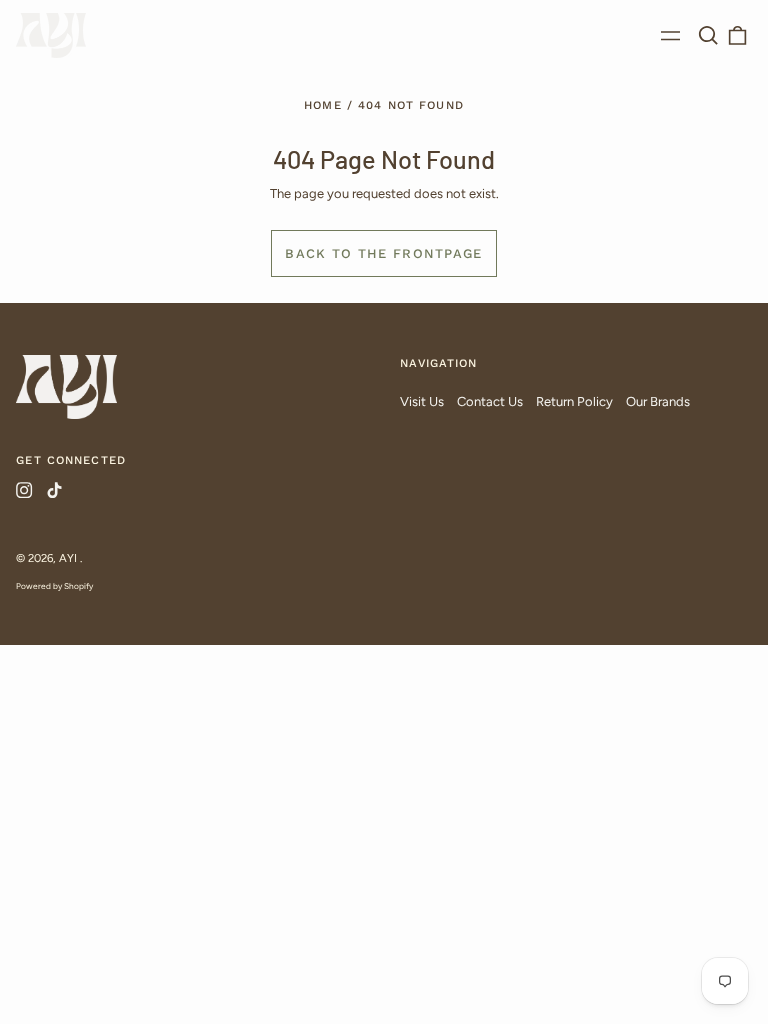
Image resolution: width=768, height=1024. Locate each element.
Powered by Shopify (54, 586)
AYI (69, 558)
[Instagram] (24, 490)
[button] (707, 35)
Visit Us (422, 401)
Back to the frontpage (383, 253)
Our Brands (658, 401)
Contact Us (490, 401)
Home (323, 105)
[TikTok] (54, 490)
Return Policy (574, 401)
